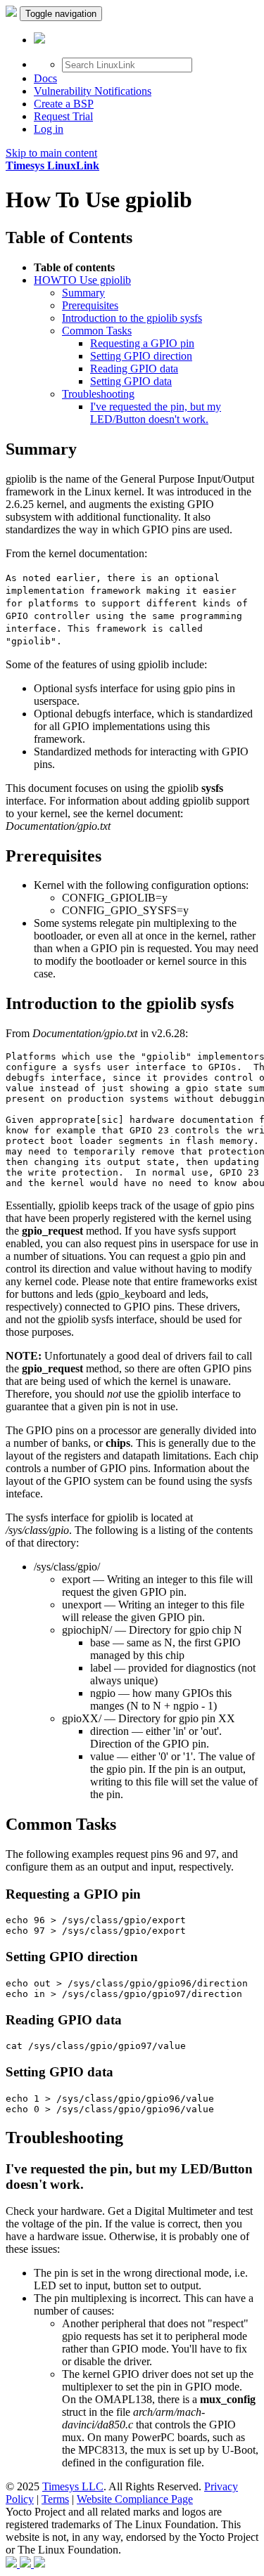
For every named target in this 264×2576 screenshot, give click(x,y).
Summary (83, 293)
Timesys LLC (73, 2486)
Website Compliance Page (135, 2499)
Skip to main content (51, 153)
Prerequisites (90, 305)
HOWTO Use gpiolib (82, 280)
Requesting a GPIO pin (142, 343)
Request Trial (63, 116)
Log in (49, 129)
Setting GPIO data (131, 381)
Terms (55, 2499)
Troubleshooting (98, 394)
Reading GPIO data (134, 369)
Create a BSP (64, 104)
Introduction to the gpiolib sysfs (132, 318)
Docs (45, 78)
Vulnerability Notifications (93, 91)
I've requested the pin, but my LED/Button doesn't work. (156, 413)
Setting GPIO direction (141, 356)
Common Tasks (97, 331)
